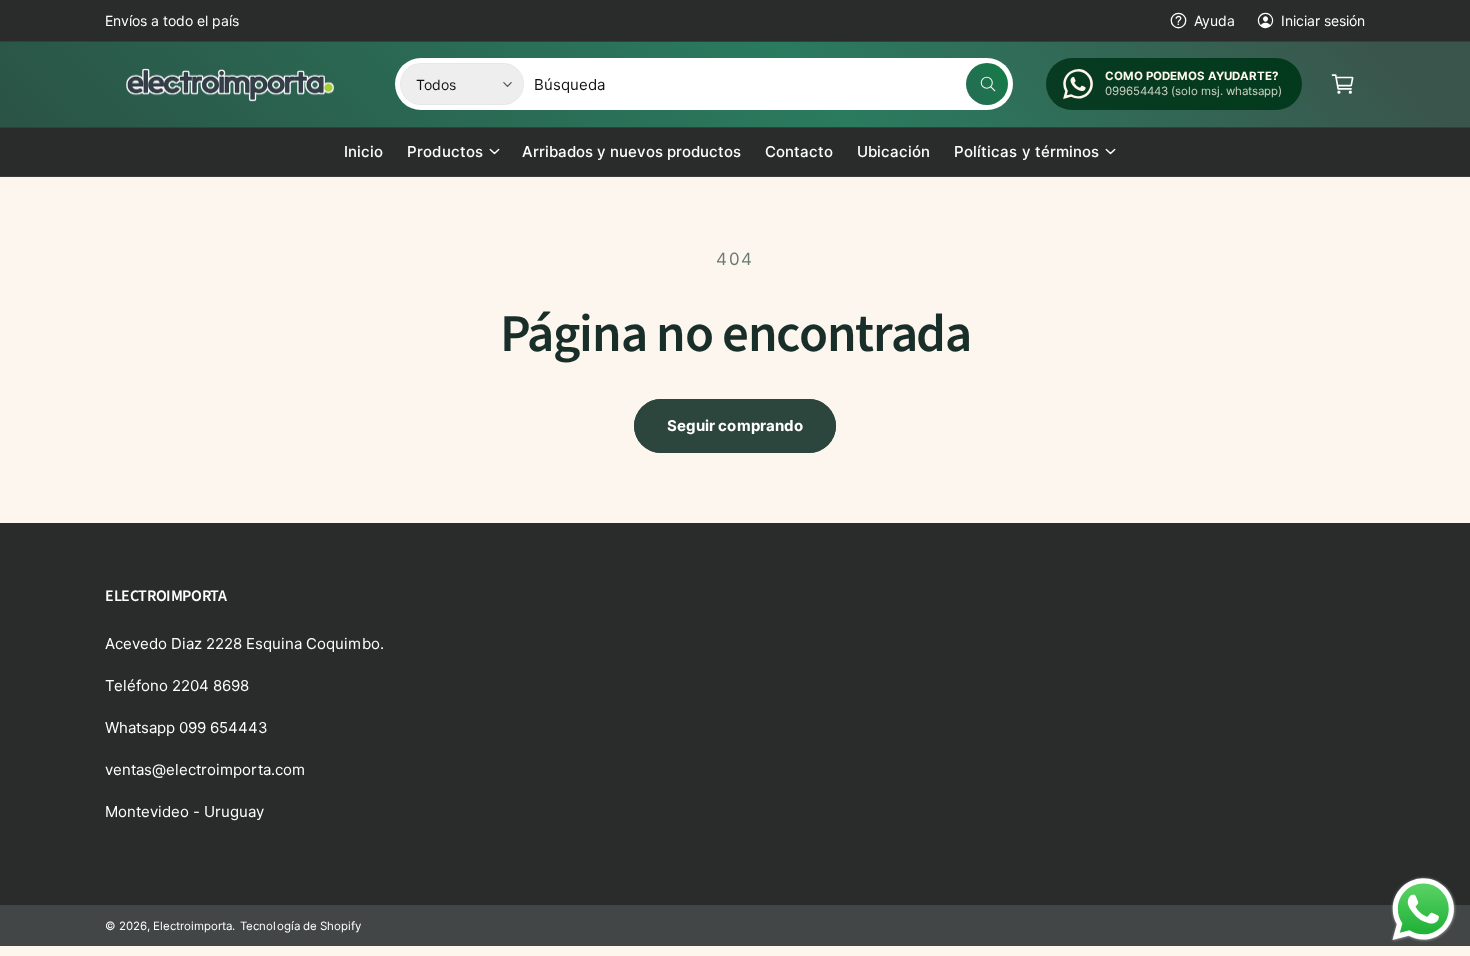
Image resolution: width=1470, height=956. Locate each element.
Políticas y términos (1026, 151)
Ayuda (1214, 20)
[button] (1343, 84)
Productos (444, 151)
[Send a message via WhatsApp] (1423, 909)
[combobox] (770, 84)
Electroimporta (192, 926)
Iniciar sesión (1323, 20)
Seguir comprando (735, 425)
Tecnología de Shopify (300, 926)
